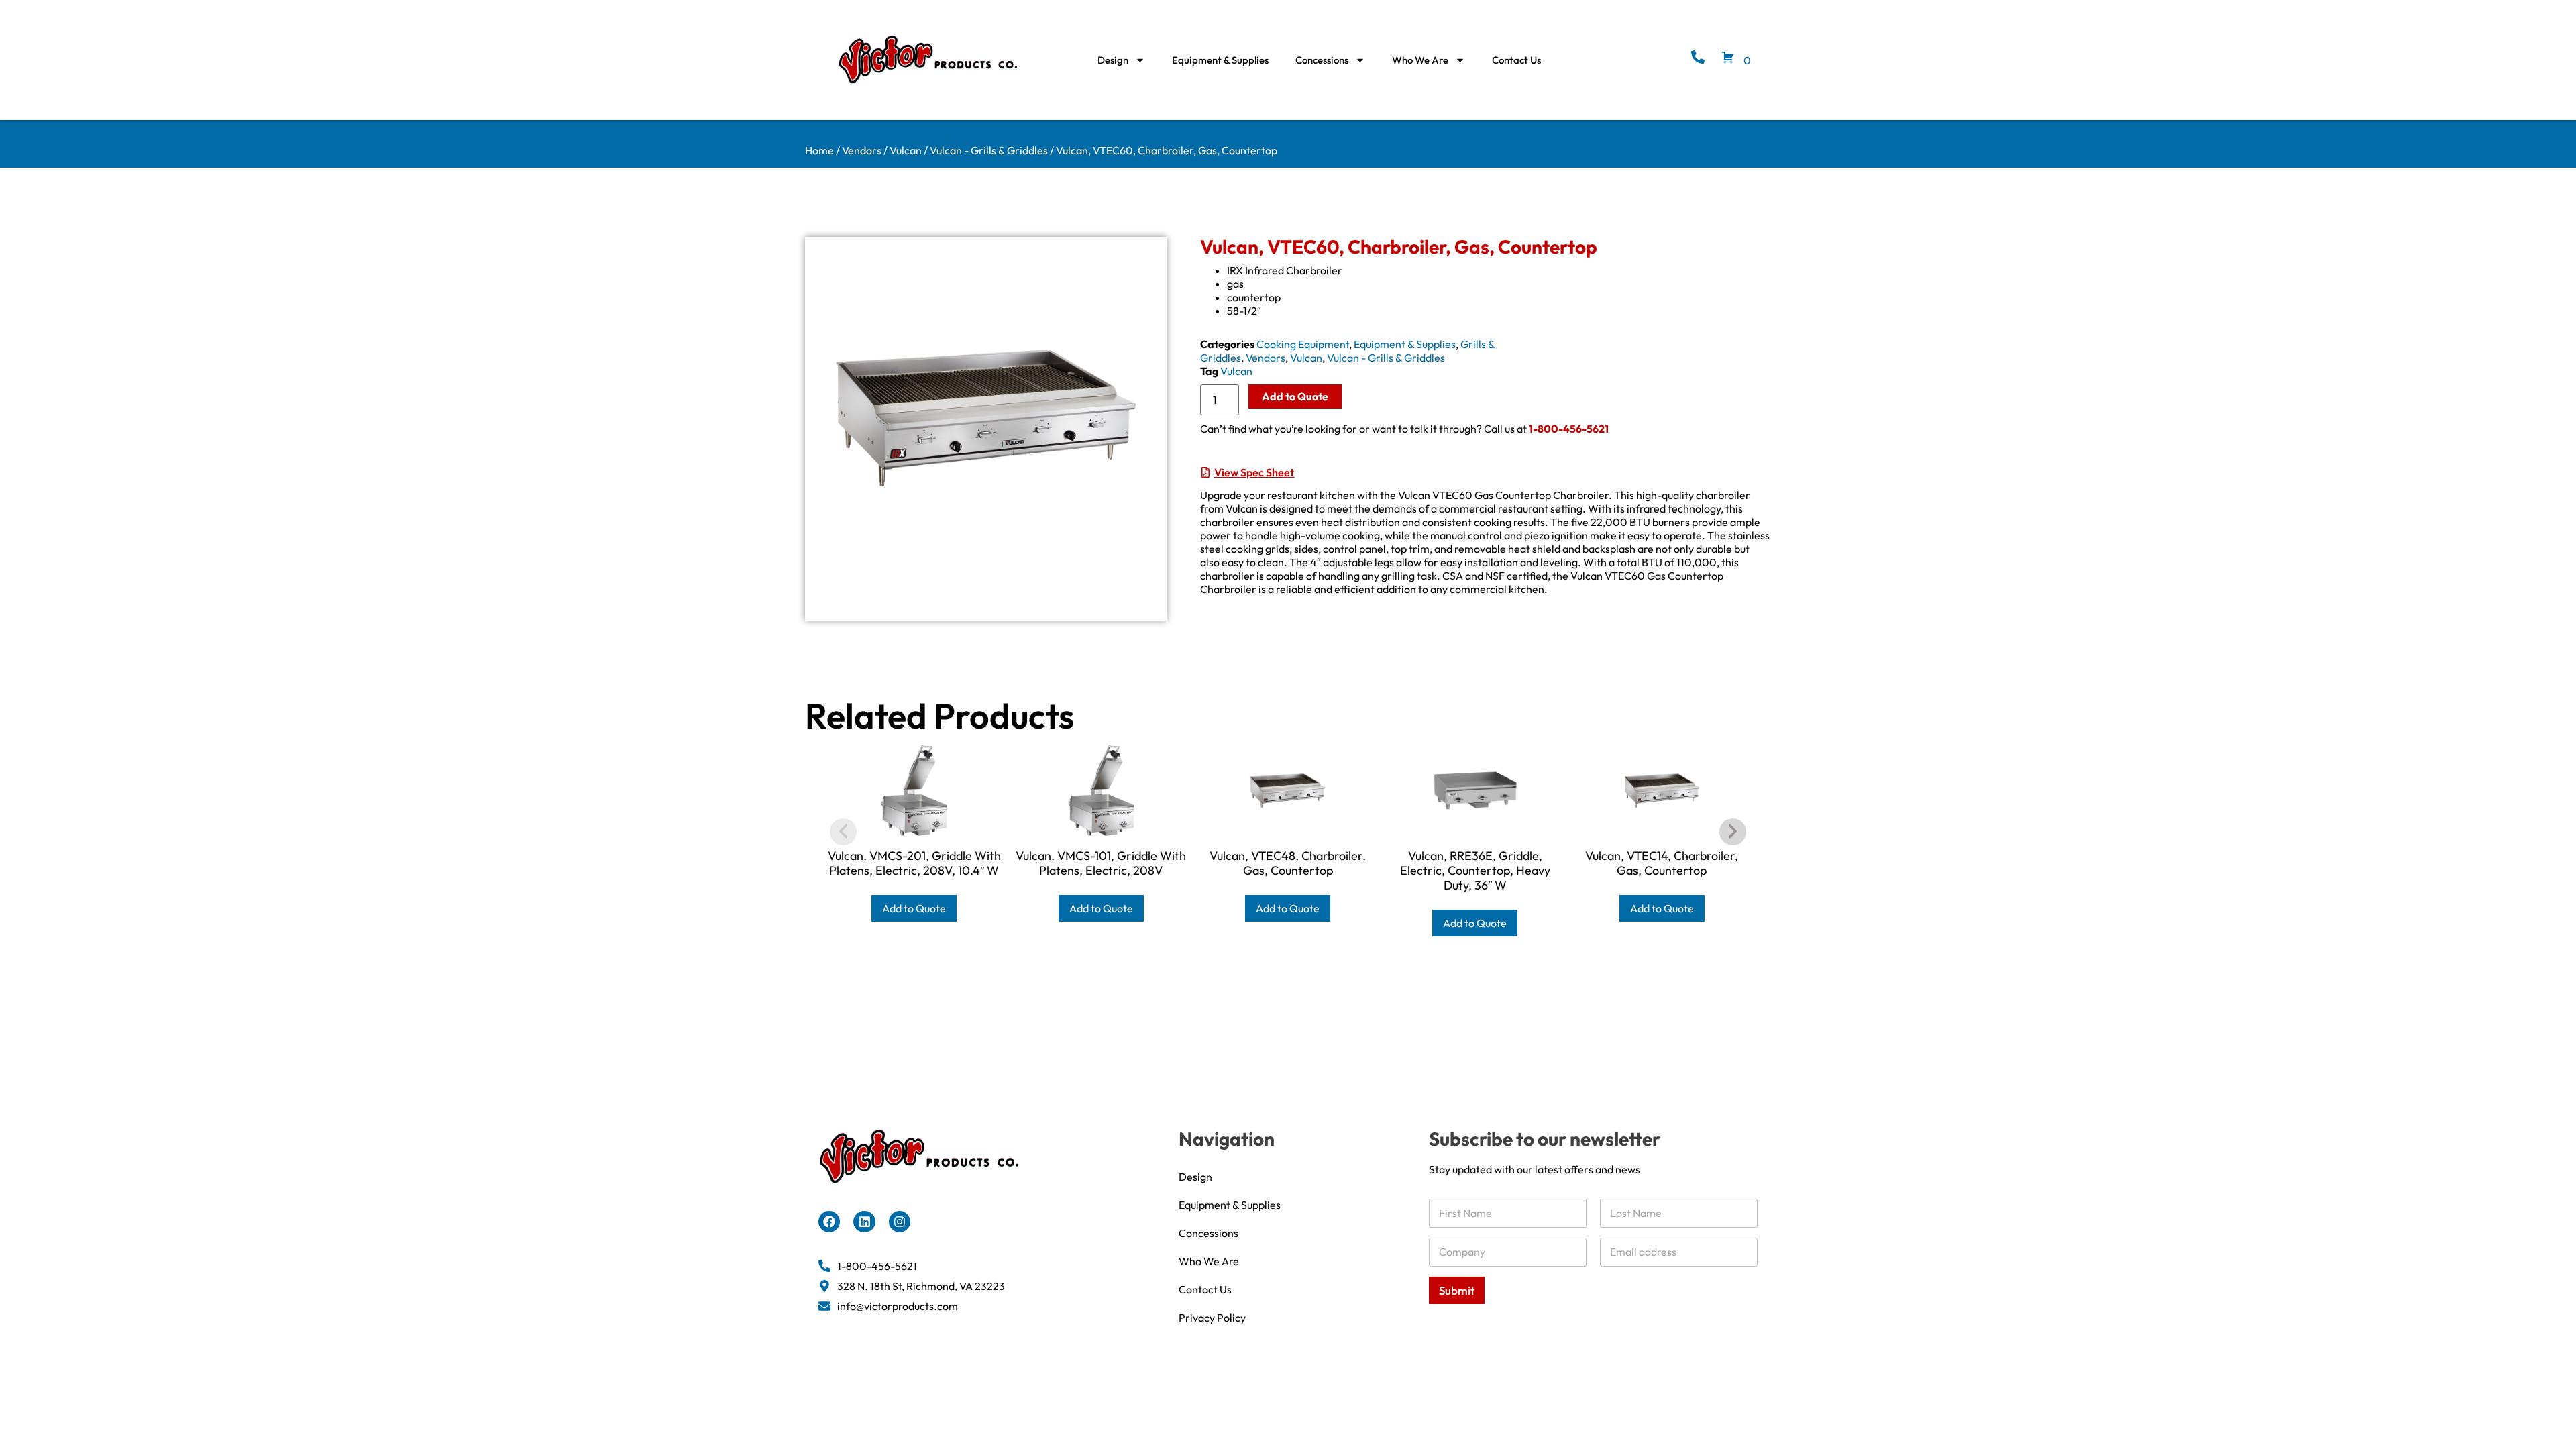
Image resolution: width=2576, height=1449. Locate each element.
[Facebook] (829, 1222)
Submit (1457, 1290)
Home (819, 150)
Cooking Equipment (1303, 344)
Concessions (1322, 60)
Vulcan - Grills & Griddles (989, 150)
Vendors (862, 150)
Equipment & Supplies (1220, 60)
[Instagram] (900, 1222)
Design (1113, 60)
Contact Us (1516, 60)
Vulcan (906, 150)
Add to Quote (1295, 396)
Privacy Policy (1212, 1318)
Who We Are (1420, 60)
